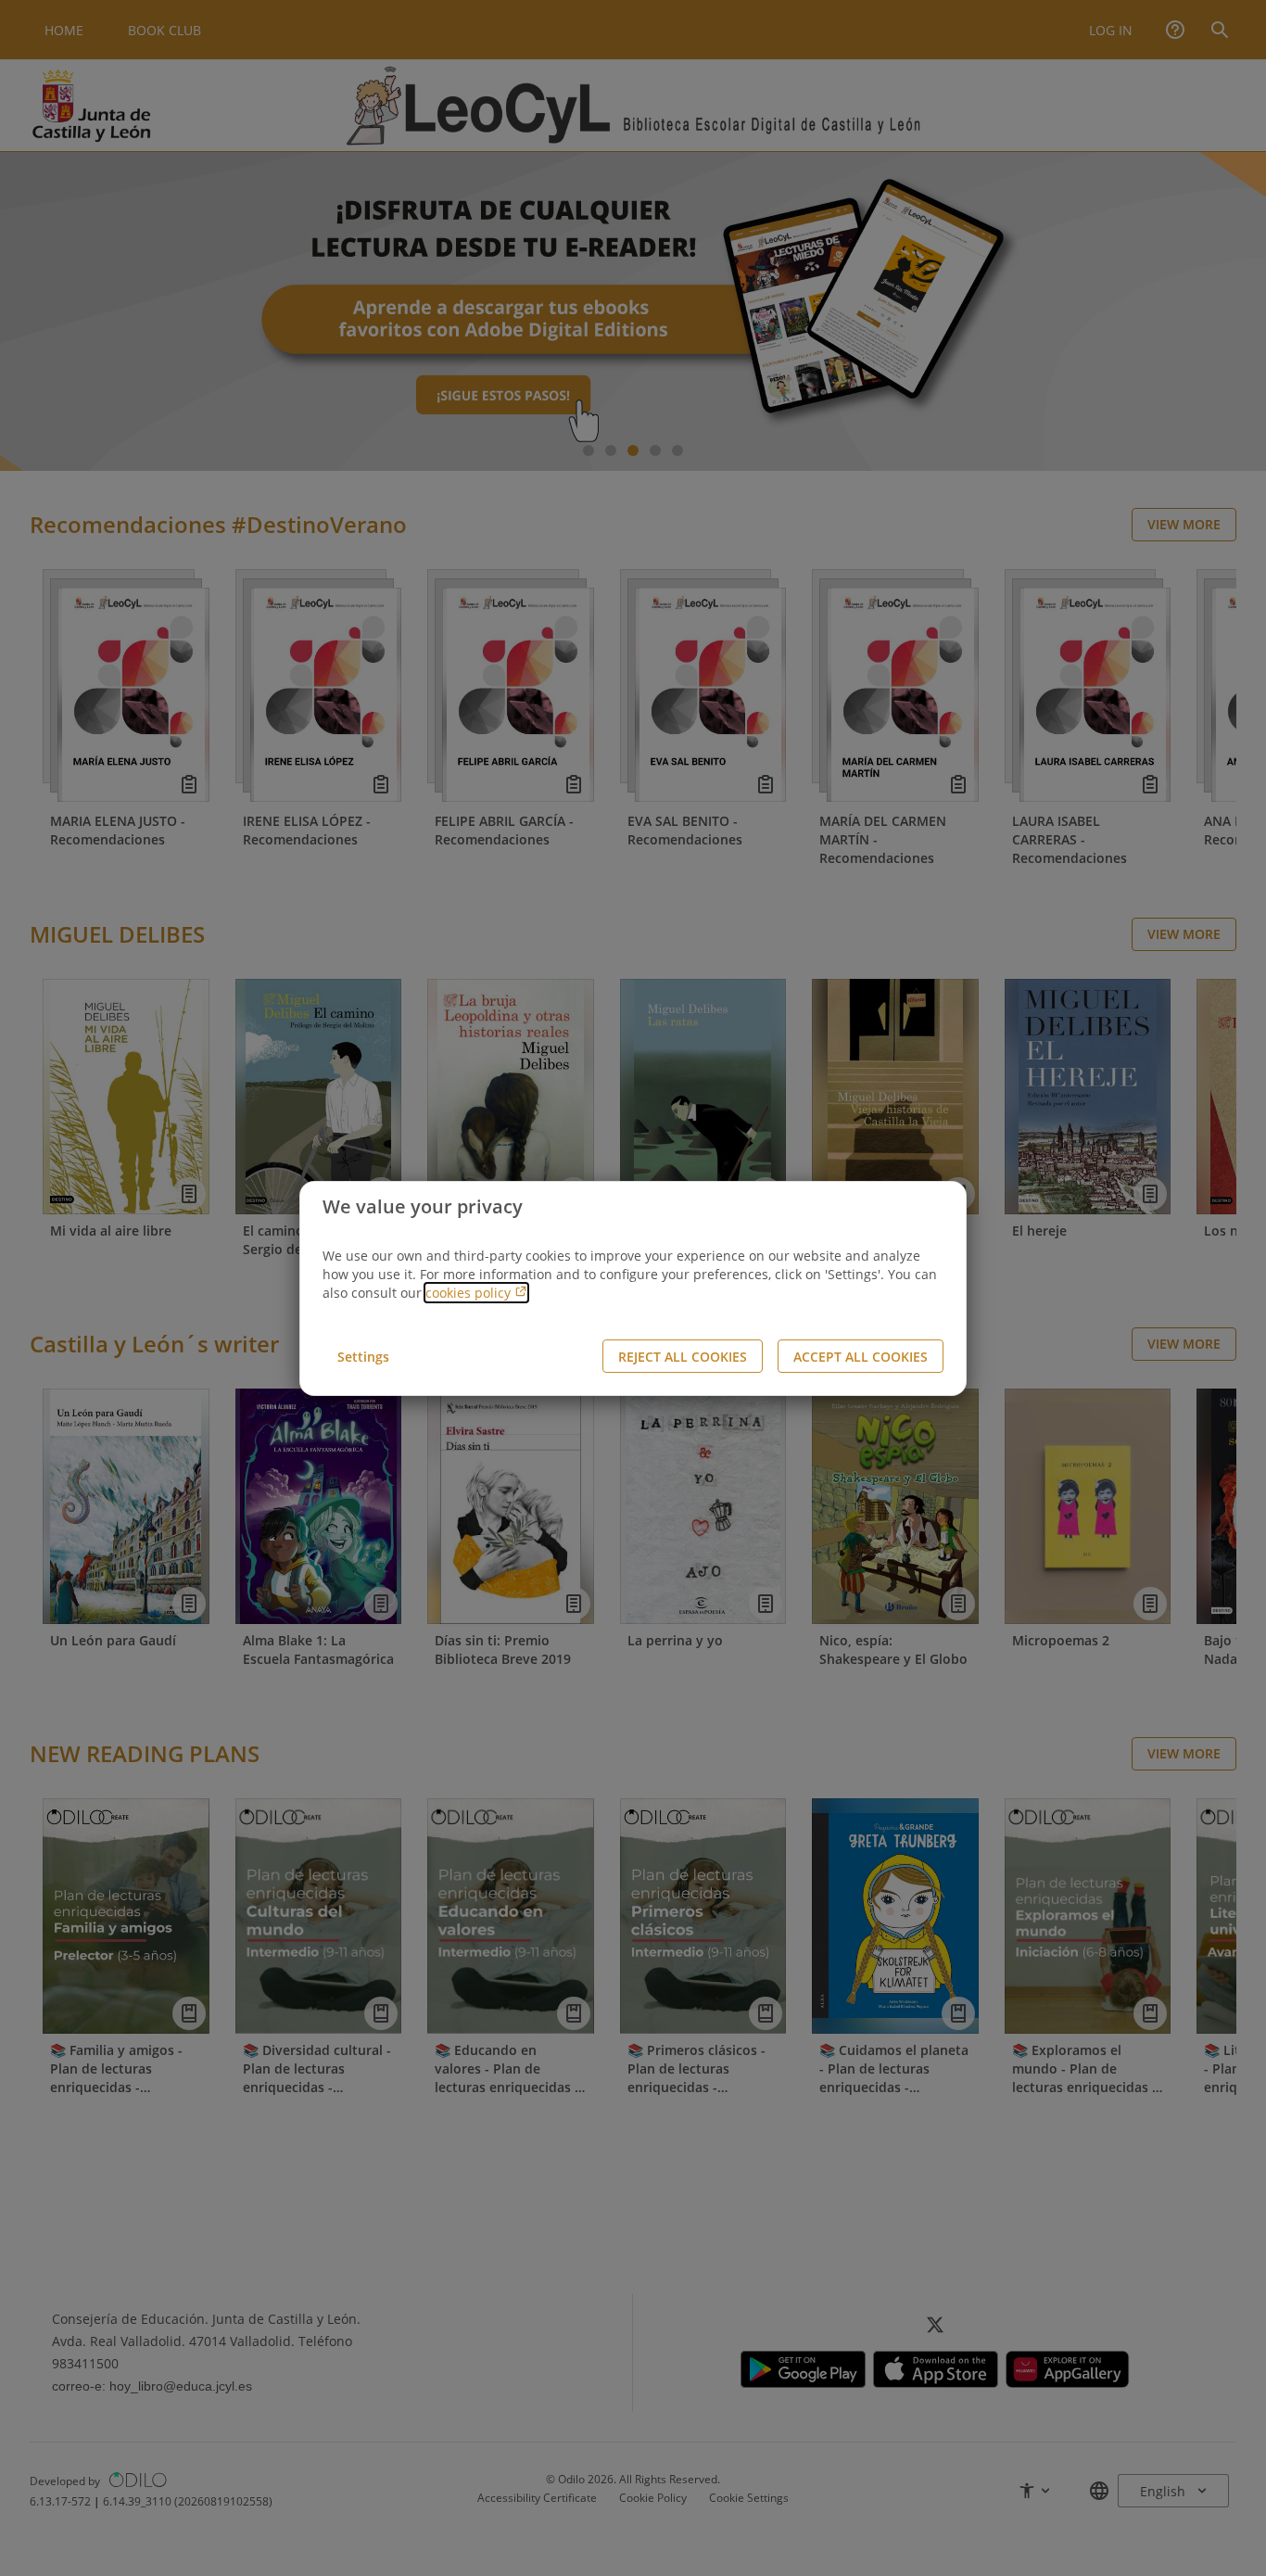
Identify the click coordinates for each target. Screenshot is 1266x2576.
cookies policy (470, 1293)
